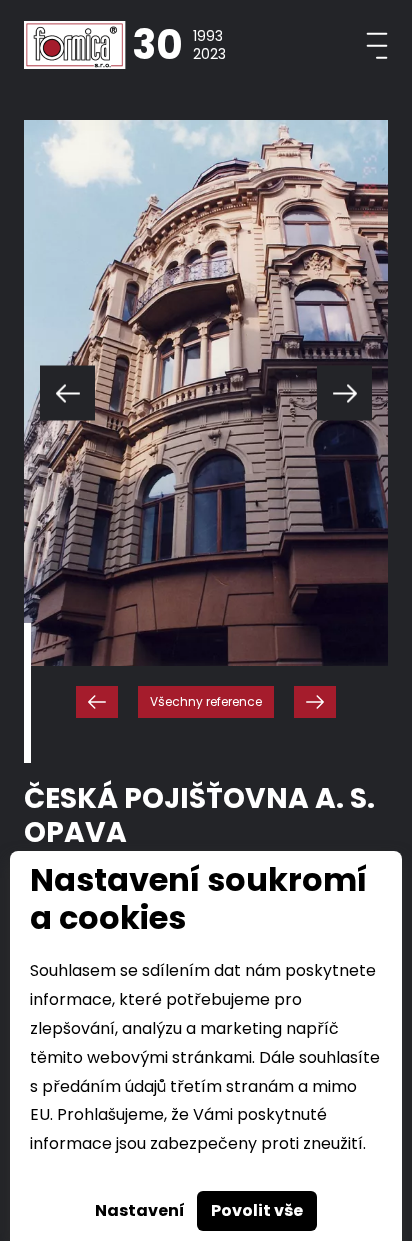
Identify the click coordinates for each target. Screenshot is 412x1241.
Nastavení (140, 1210)
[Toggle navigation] (377, 45)
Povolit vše (257, 1210)
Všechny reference (206, 701)
